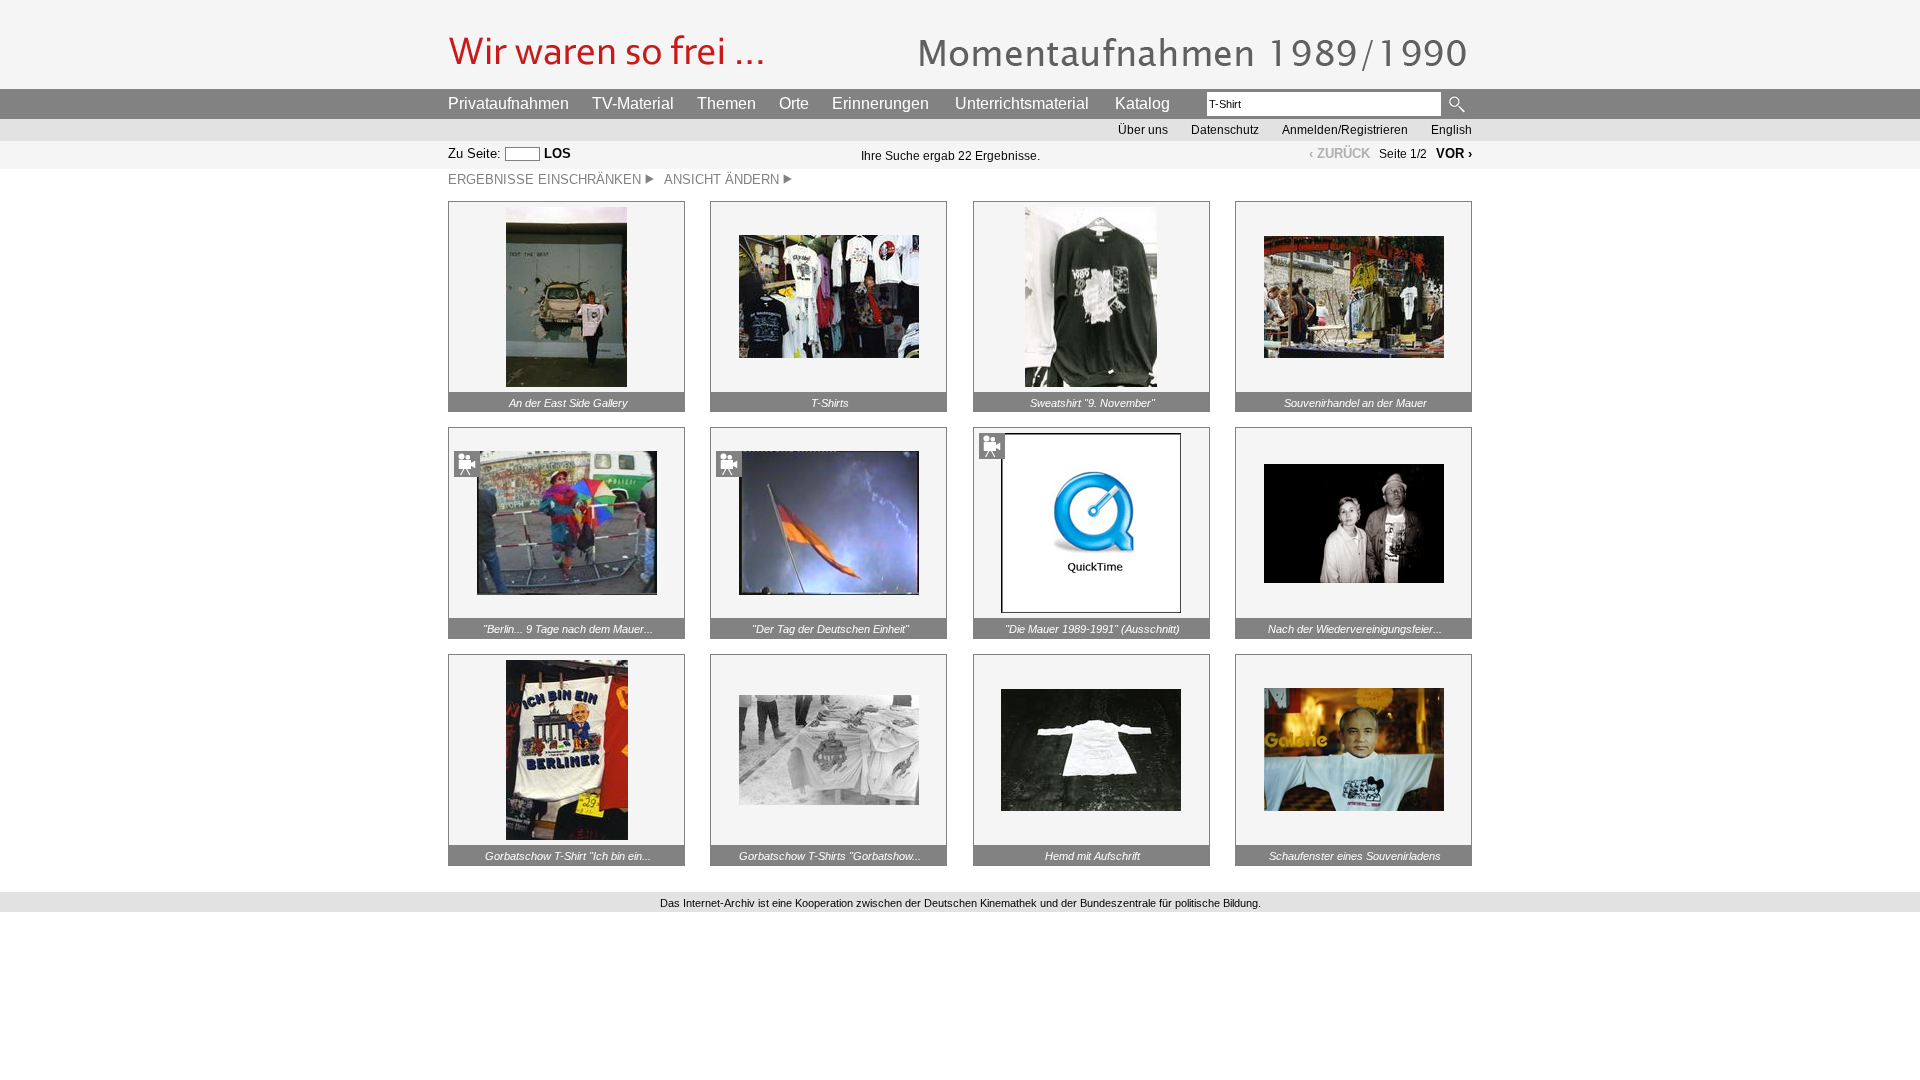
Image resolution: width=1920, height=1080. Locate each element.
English (1451, 130)
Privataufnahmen (508, 103)
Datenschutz (1225, 130)
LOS (557, 153)
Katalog (1142, 103)
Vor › (1454, 153)
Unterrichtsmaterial (1022, 103)
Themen (726, 103)
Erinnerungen (880, 103)
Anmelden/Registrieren (1345, 130)
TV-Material (633, 103)
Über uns (1143, 130)
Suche (1458, 104)
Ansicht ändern (723, 179)
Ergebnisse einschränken (546, 179)
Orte (794, 103)
